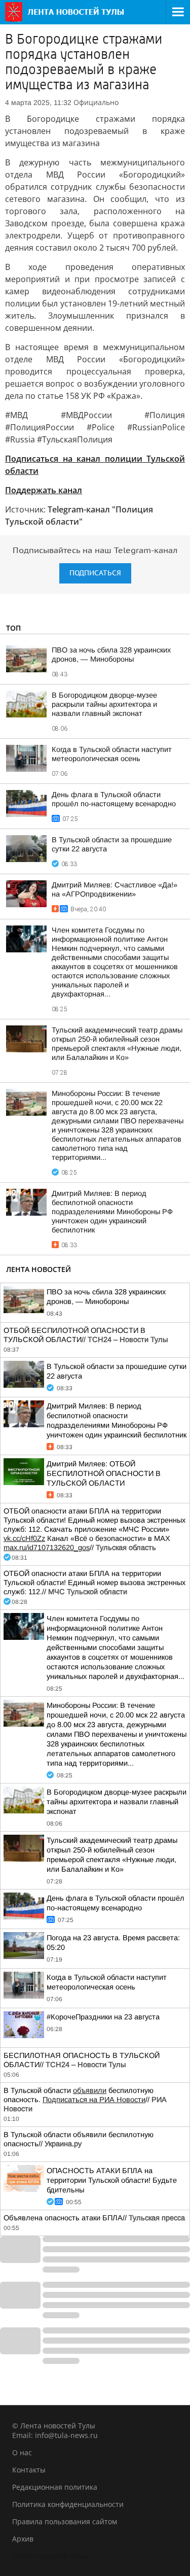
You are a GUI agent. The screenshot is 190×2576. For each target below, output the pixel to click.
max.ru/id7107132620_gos (47, 1548)
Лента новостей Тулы (50, 2556)
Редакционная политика (55, 2487)
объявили (90, 2090)
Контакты (29, 2470)
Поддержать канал (44, 490)
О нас (22, 2452)
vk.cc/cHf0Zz (24, 1538)
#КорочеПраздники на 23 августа (103, 2017)
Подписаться (95, 573)
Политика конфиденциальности (68, 2504)
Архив (23, 2539)
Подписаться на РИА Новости (94, 2100)
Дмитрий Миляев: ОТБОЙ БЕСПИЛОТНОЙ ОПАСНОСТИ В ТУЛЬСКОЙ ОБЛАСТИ (104, 1473)
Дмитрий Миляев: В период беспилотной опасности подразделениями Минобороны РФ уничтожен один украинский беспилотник (112, 1212)
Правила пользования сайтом (65, 2521)
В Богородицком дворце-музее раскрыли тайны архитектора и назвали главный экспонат (104, 704)
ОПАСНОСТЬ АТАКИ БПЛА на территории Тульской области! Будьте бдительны (112, 2180)
